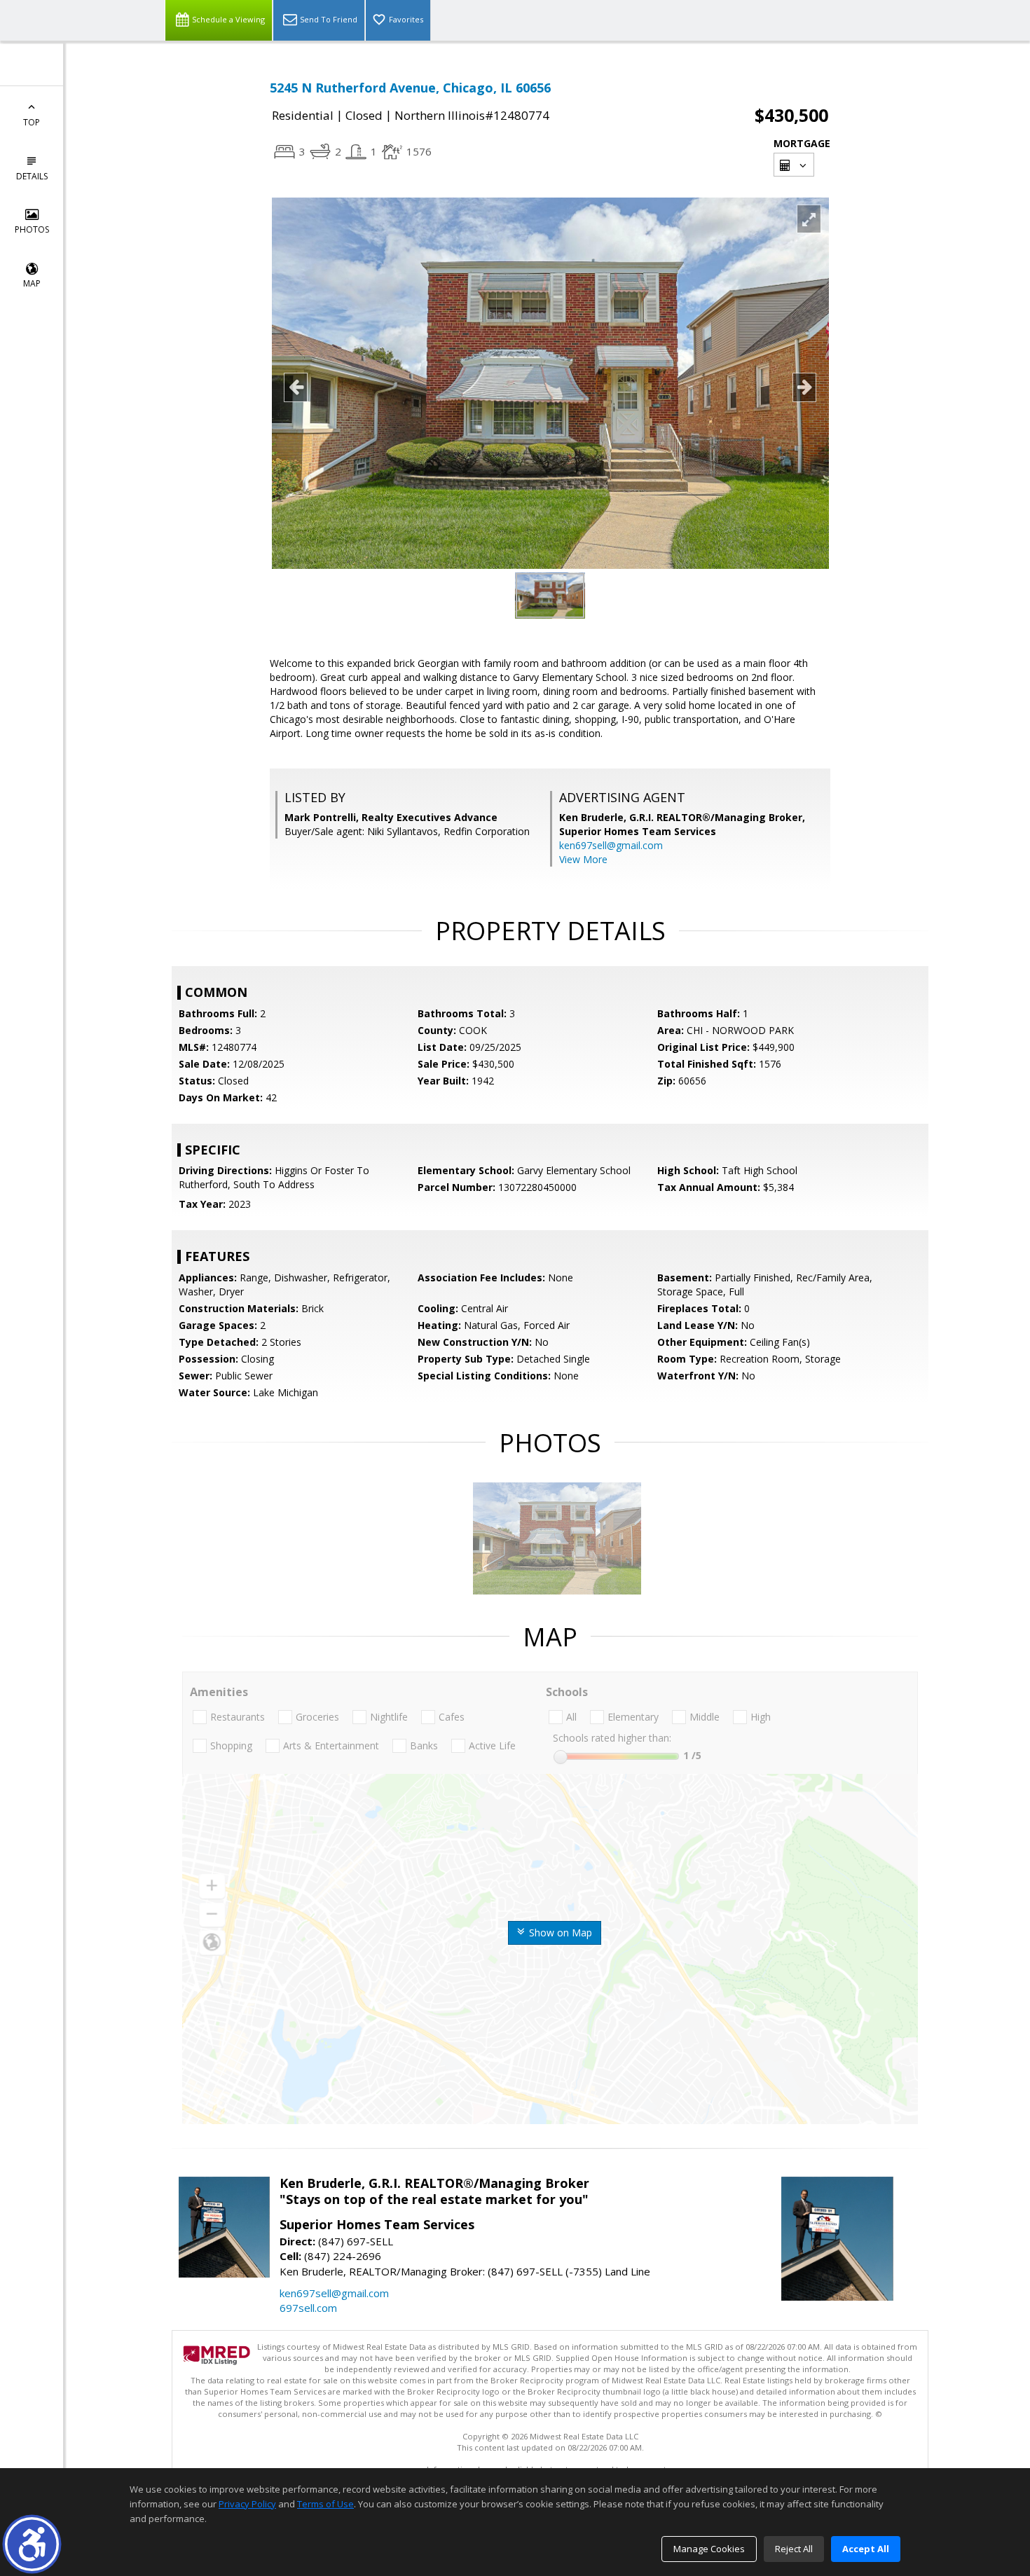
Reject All (794, 2549)
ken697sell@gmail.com (611, 845)
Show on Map (559, 1933)
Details (32, 176)
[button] (32, 2544)
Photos (32, 229)
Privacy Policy (247, 2504)
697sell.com (308, 2308)
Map (32, 283)
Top (32, 122)
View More (583, 859)
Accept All (866, 2549)
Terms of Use (325, 2504)
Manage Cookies (709, 2549)
